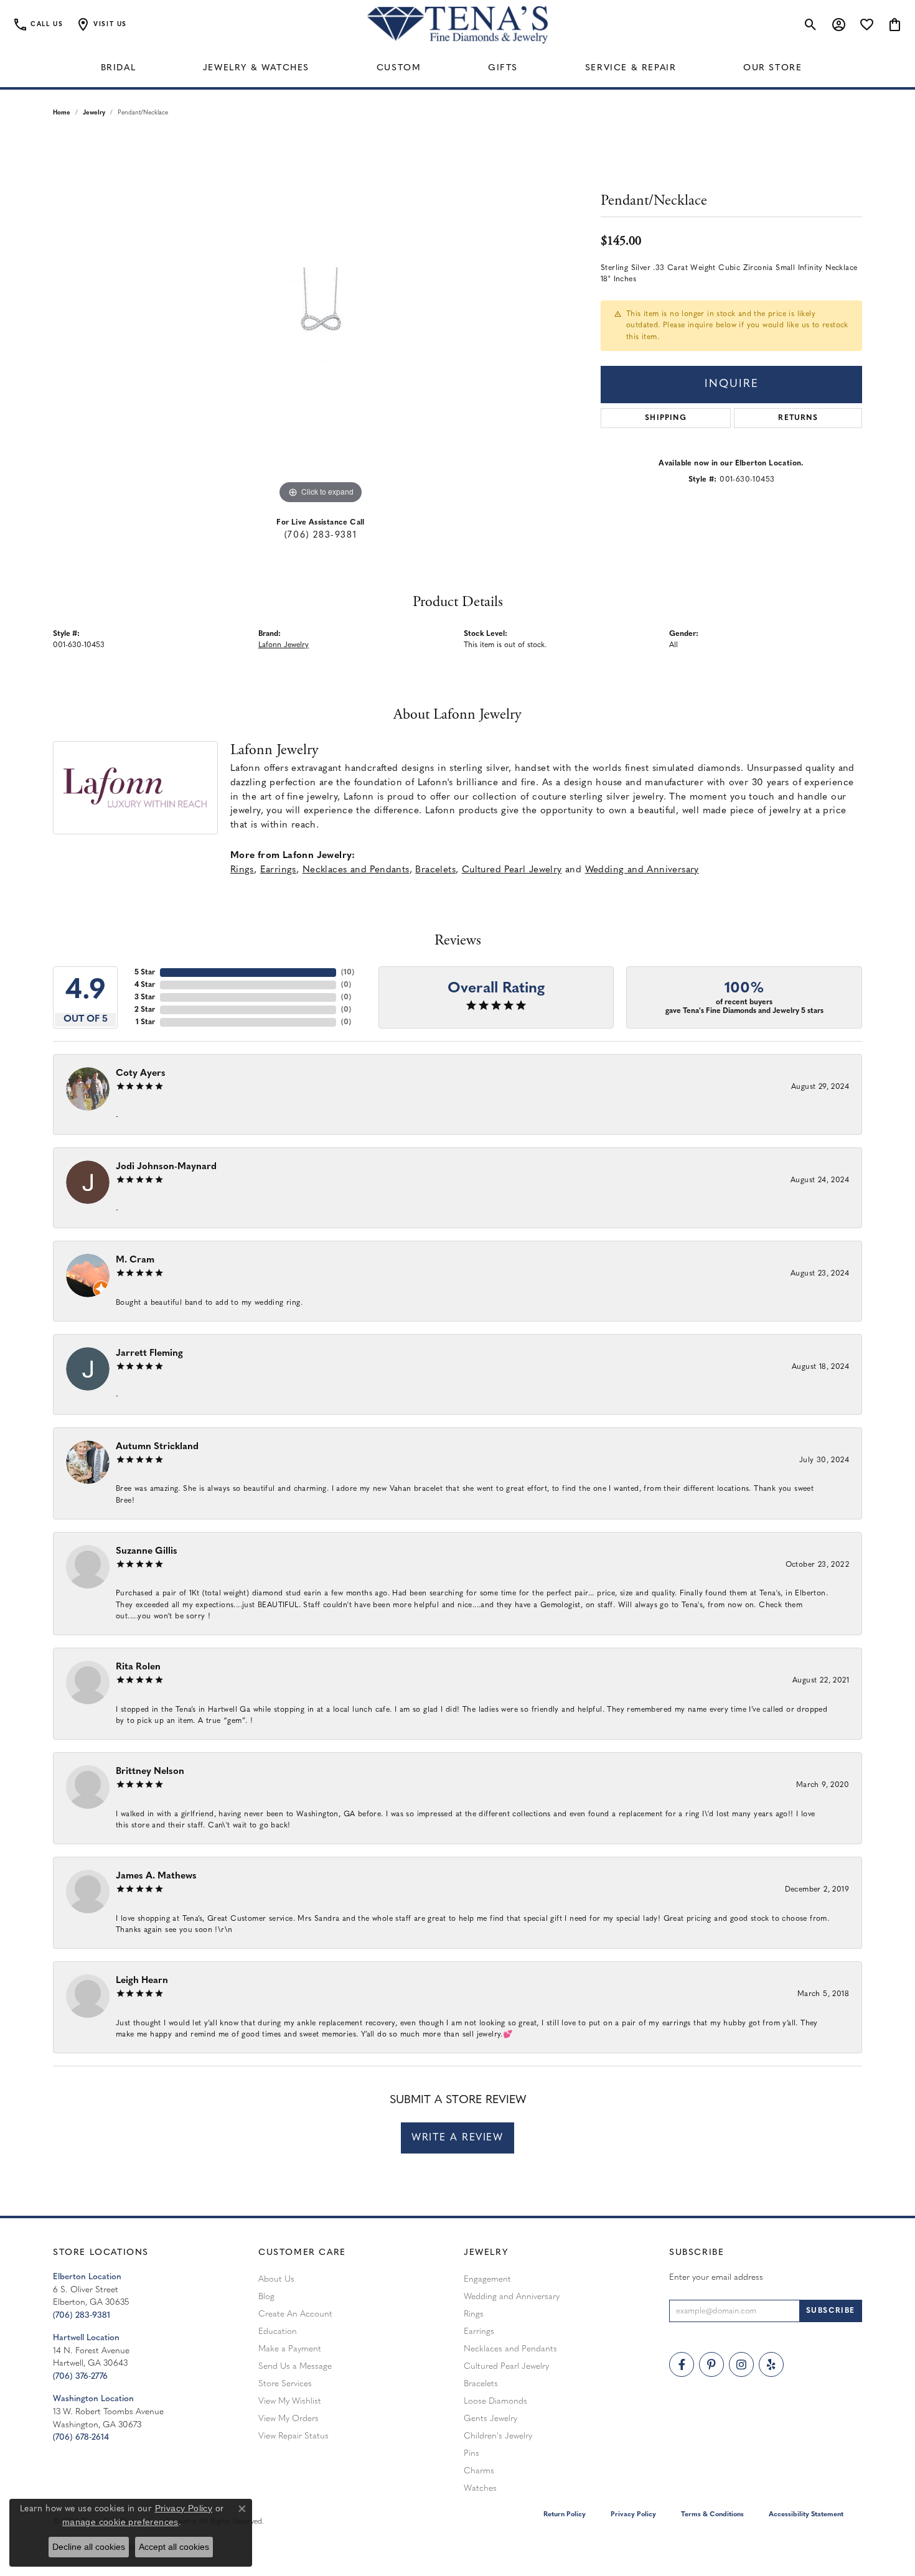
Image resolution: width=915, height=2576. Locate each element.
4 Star (145, 985)
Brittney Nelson (150, 1772)
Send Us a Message (295, 2367)
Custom (399, 68)
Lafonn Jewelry (284, 645)
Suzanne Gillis (147, 1552)
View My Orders (289, 2419)
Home (62, 113)
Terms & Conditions (712, 2515)
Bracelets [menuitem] (481, 2384)
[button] (101, 25)
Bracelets (435, 870)
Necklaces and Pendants (356, 870)
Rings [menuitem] (474, 2314)
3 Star (145, 997)
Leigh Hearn (142, 1981)
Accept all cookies (174, 2547)
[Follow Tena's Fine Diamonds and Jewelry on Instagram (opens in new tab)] (741, 2364)
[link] (38, 25)
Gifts (503, 68)
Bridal (119, 68)
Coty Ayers (141, 1074)
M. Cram (135, 1260)
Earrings (278, 870)
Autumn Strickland (157, 1447)
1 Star (145, 1022)
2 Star (145, 1010)
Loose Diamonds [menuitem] (495, 2401)
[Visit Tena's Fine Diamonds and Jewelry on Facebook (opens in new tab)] (682, 2364)
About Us (276, 2280)
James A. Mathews (156, 1876)
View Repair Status (293, 2436)
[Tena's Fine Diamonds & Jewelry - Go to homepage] (457, 25)
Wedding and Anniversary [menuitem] (512, 2297)
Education (278, 2332)
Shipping (666, 418)
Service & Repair (631, 68)
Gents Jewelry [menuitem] (490, 2419)
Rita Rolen (138, 1667)
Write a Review (457, 2138)
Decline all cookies (89, 2547)
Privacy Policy (633, 2515)
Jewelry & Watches (256, 68)
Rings (242, 870)
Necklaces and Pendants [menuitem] (510, 2349)
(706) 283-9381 (321, 535)
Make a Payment (290, 2349)
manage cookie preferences (120, 2522)
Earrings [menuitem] (479, 2332)
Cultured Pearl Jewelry (512, 870)
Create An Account (295, 2314)
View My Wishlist (290, 2401)
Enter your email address (716, 2278)
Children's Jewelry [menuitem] (498, 2436)
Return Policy (565, 2515)
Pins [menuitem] (472, 2454)
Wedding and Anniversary (642, 870)
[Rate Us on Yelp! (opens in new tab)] (771, 2364)
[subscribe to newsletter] (831, 2311)
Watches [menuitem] (480, 2489)
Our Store (772, 68)
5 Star (145, 973)
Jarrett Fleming (149, 1354)
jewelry (94, 113)
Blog (266, 2297)
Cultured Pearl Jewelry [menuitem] (506, 2367)
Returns (798, 418)
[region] (321, 320)
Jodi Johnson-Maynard (166, 1167)
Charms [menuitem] (479, 2471)
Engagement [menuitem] (487, 2280)
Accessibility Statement (806, 2515)
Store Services (285, 2384)
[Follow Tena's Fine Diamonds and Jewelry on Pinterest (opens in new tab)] (711, 2364)
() (348, 973)
